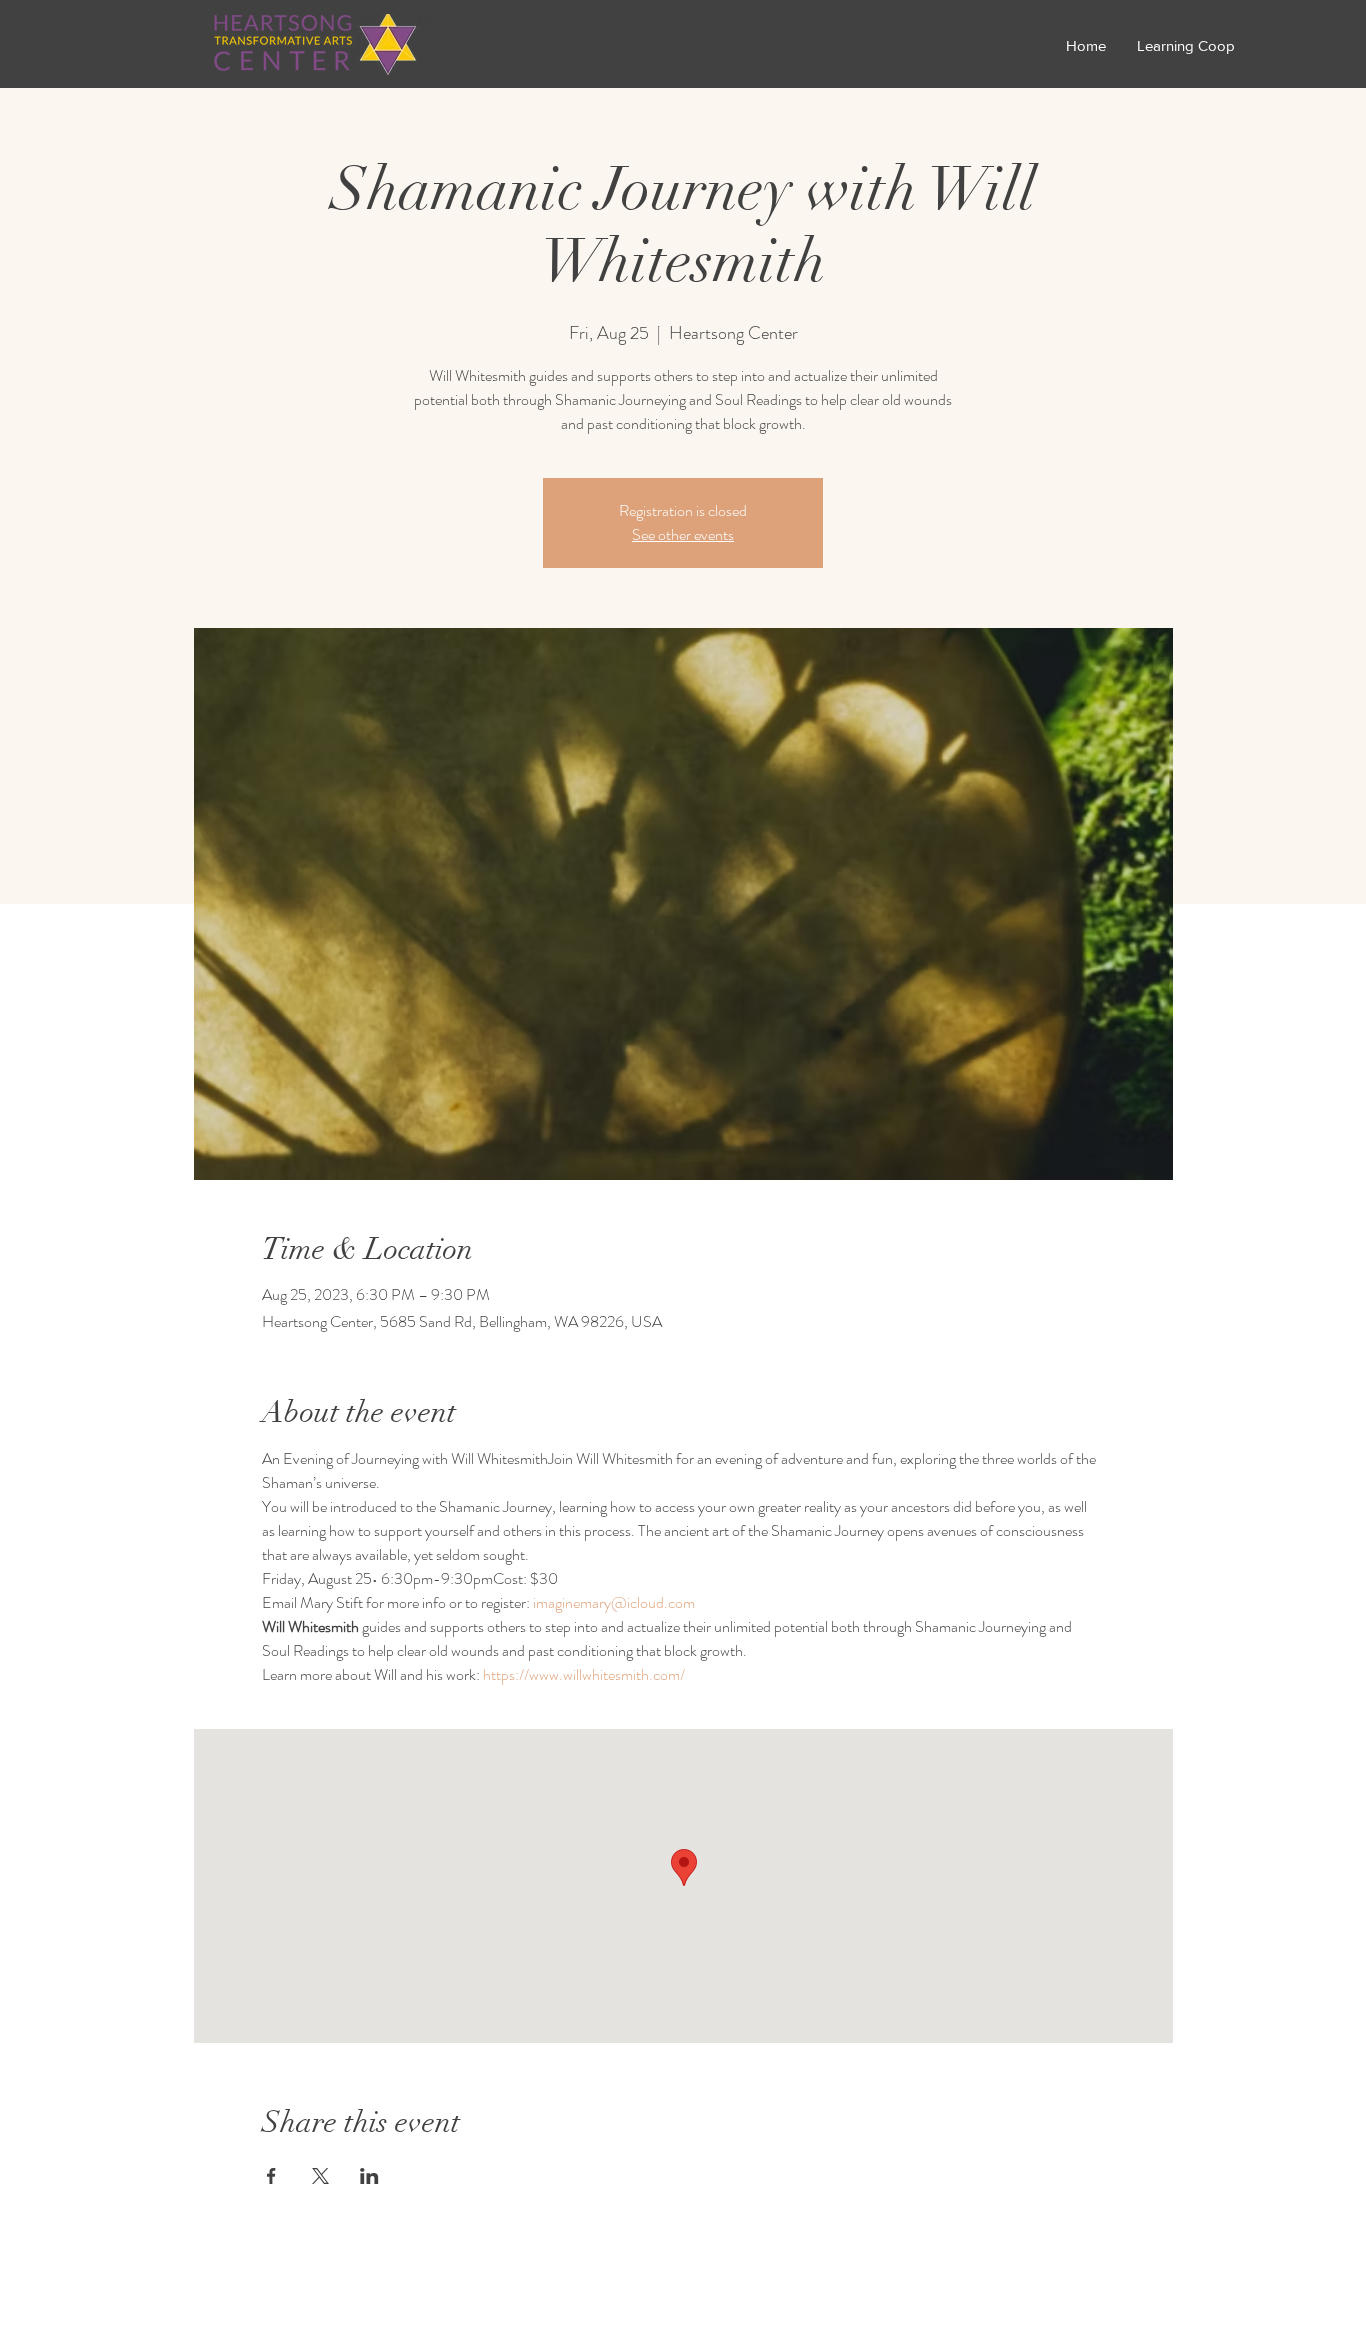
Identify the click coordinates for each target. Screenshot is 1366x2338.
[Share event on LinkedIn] (369, 2176)
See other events (683, 534)
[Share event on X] (320, 2176)
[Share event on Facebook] (271, 2176)
